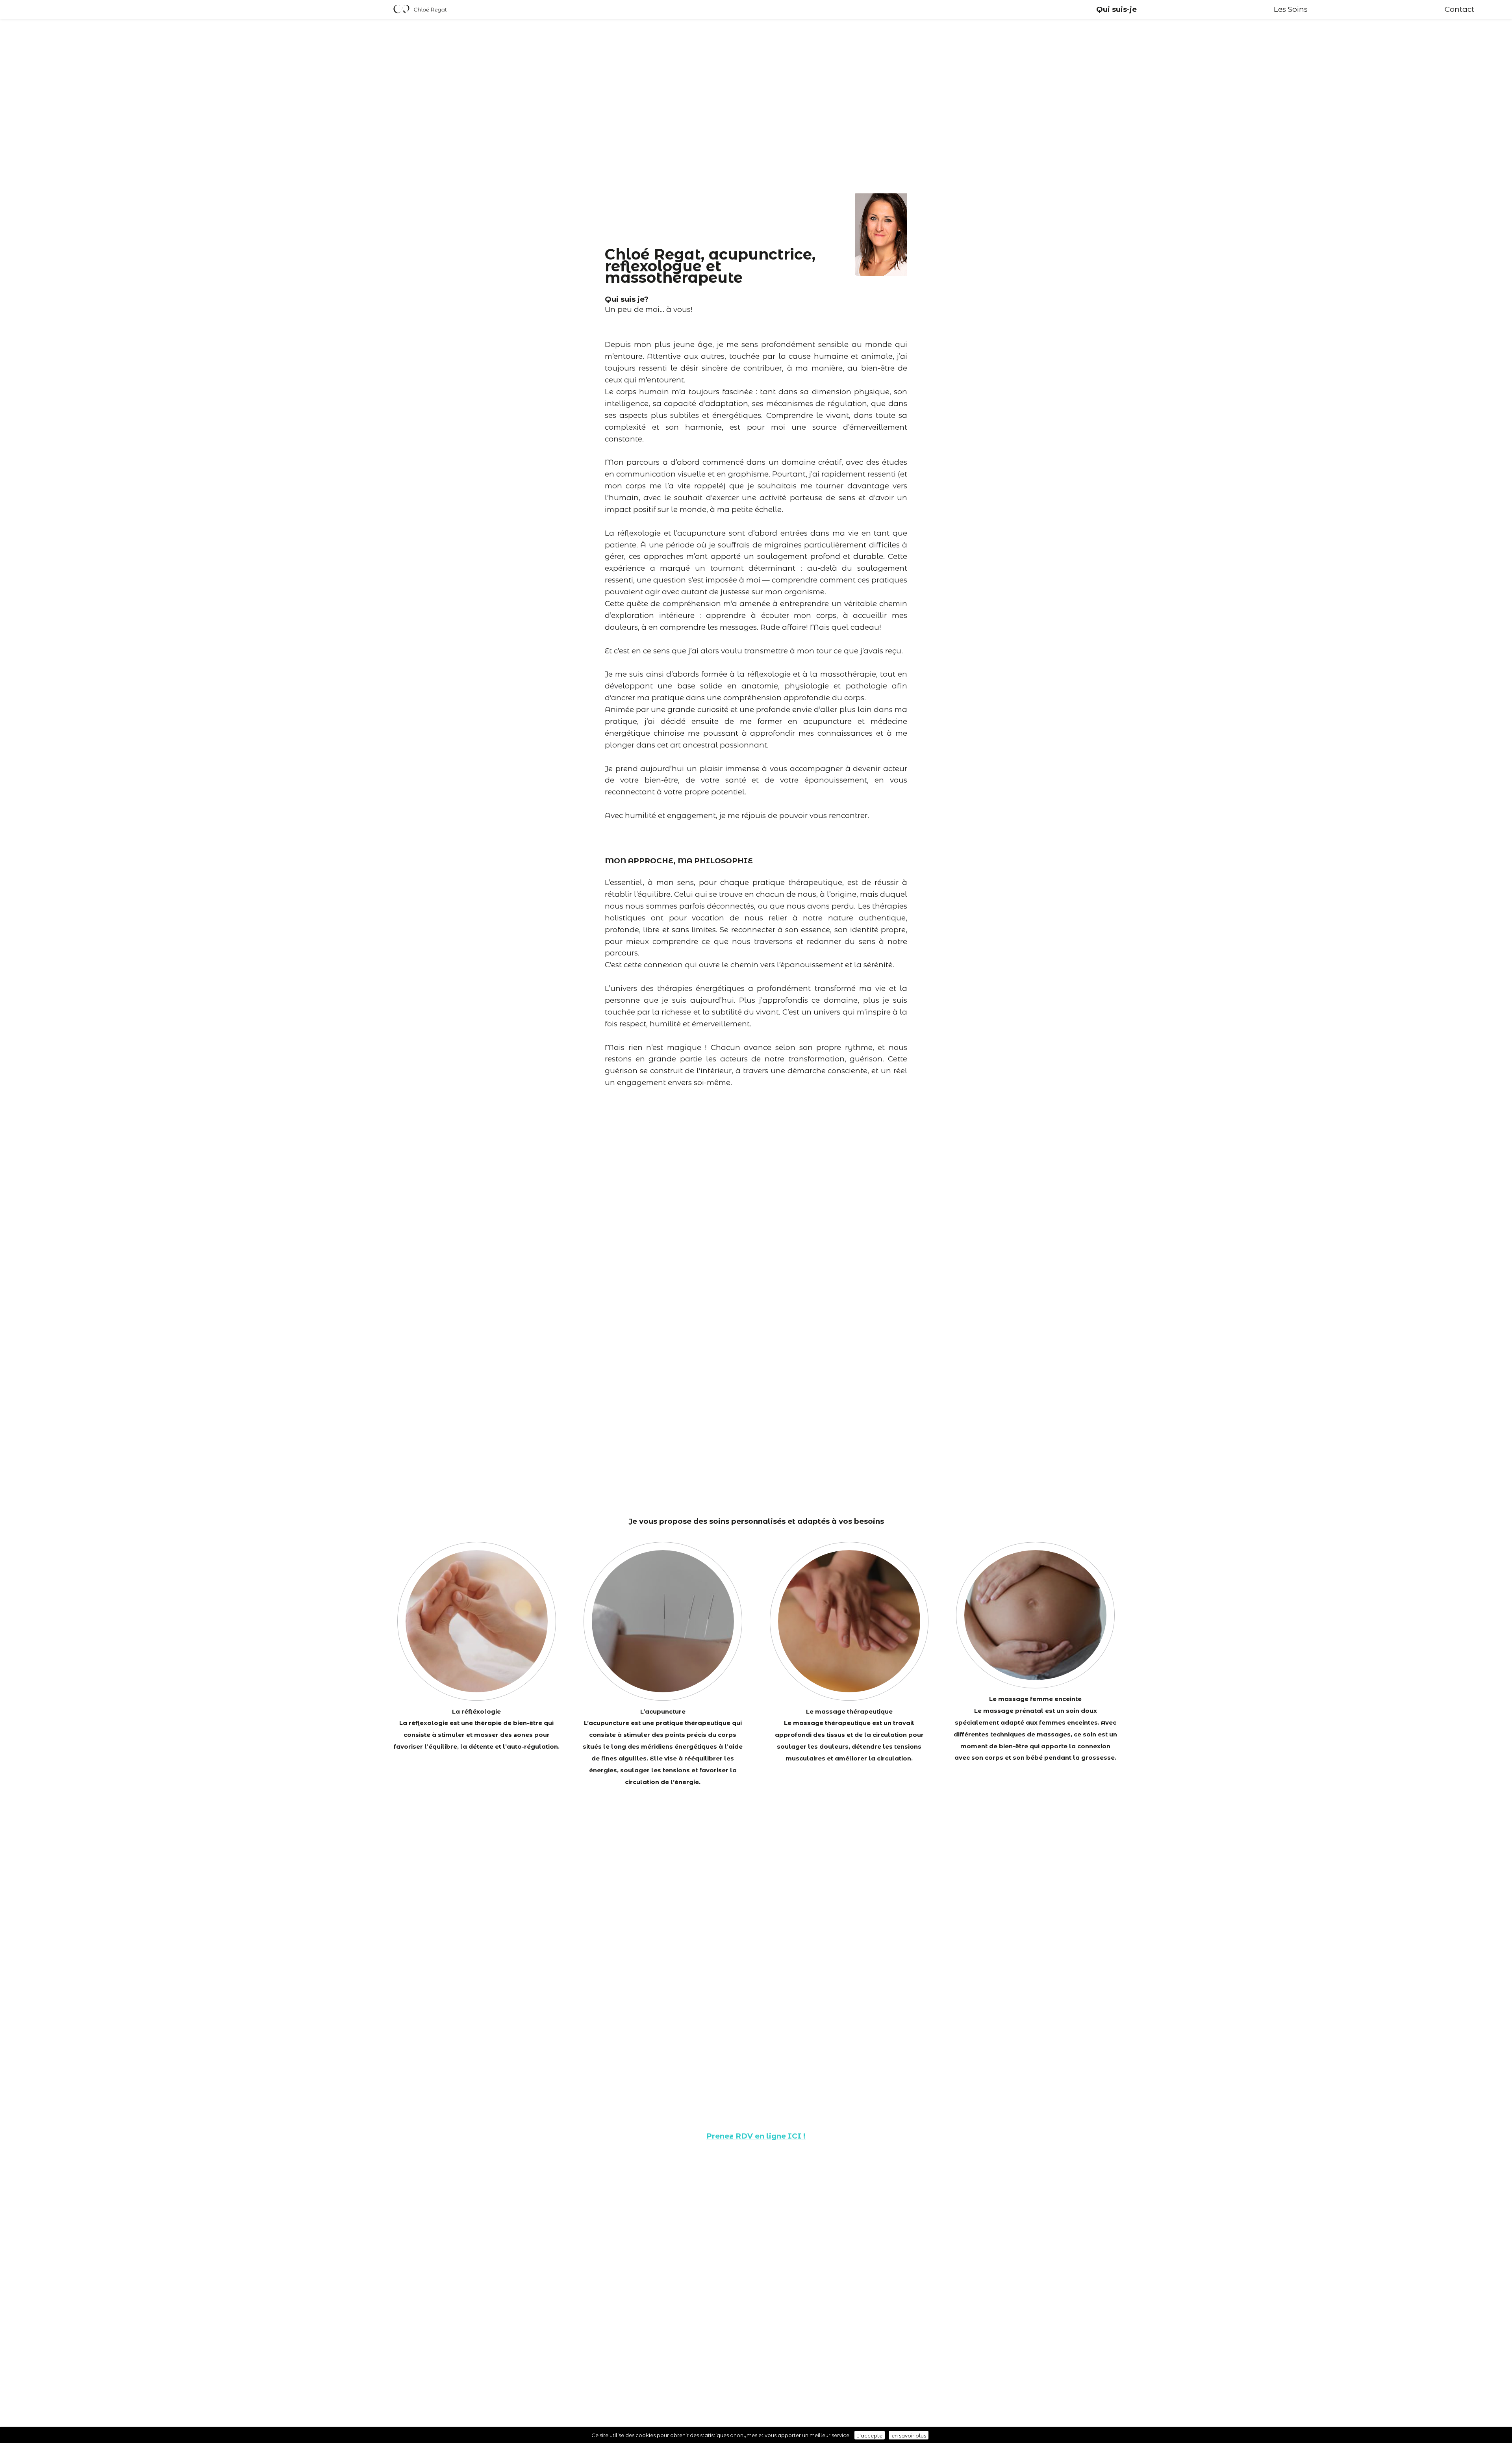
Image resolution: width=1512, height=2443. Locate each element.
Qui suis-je (1116, 9)
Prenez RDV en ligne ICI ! (756, 2136)
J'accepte (870, 2435)
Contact (1459, 9)
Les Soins (1291, 9)
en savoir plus (909, 2435)
